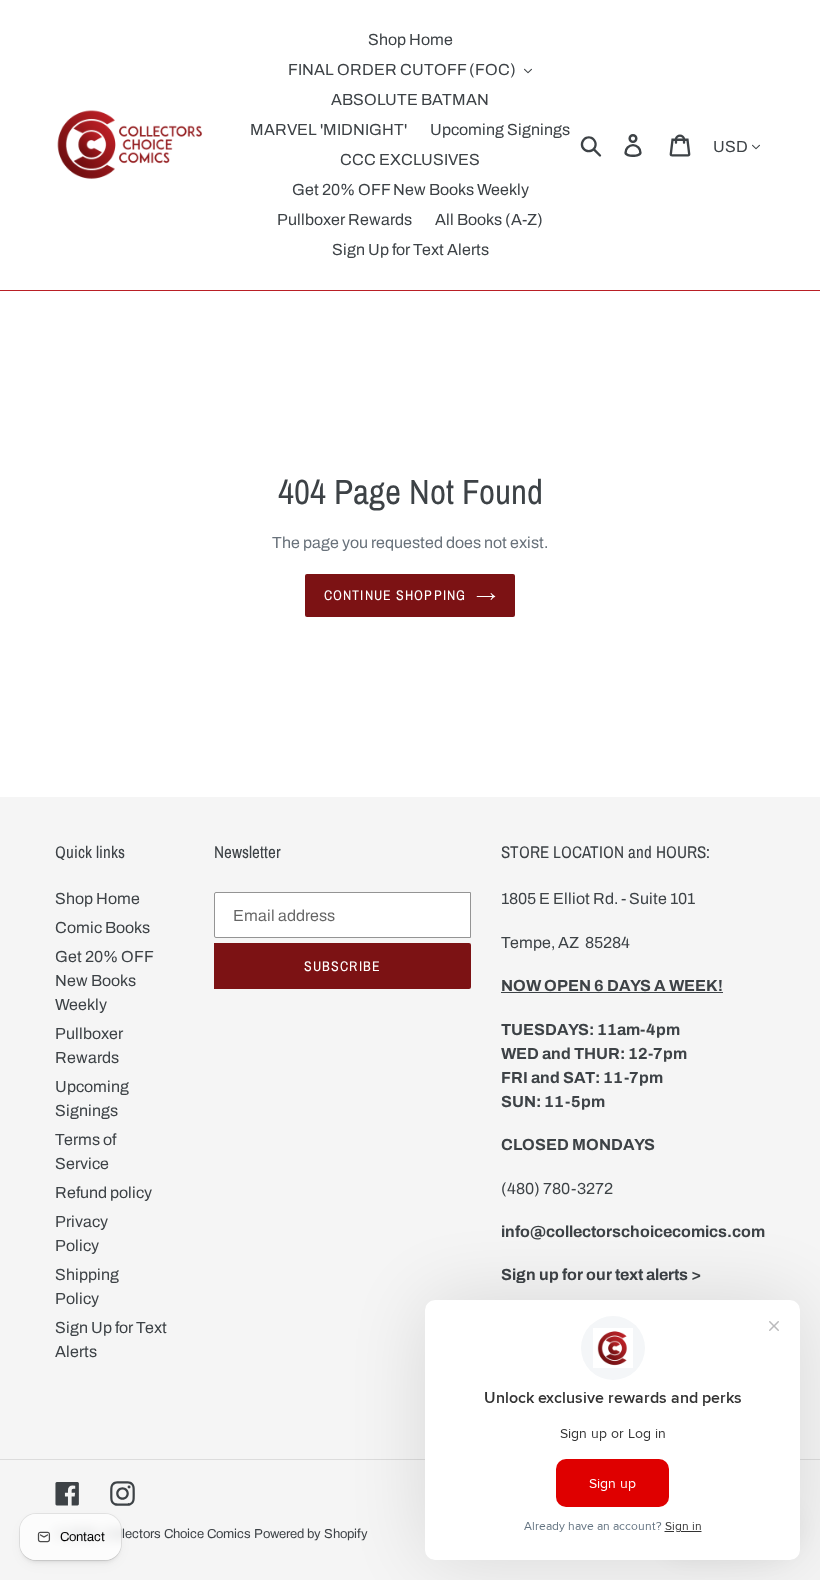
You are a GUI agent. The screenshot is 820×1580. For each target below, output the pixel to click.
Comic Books (102, 927)
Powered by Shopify (311, 1534)
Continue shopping (395, 595)
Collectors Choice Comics (177, 1534)
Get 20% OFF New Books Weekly (104, 980)
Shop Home (97, 898)
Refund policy (103, 1192)
